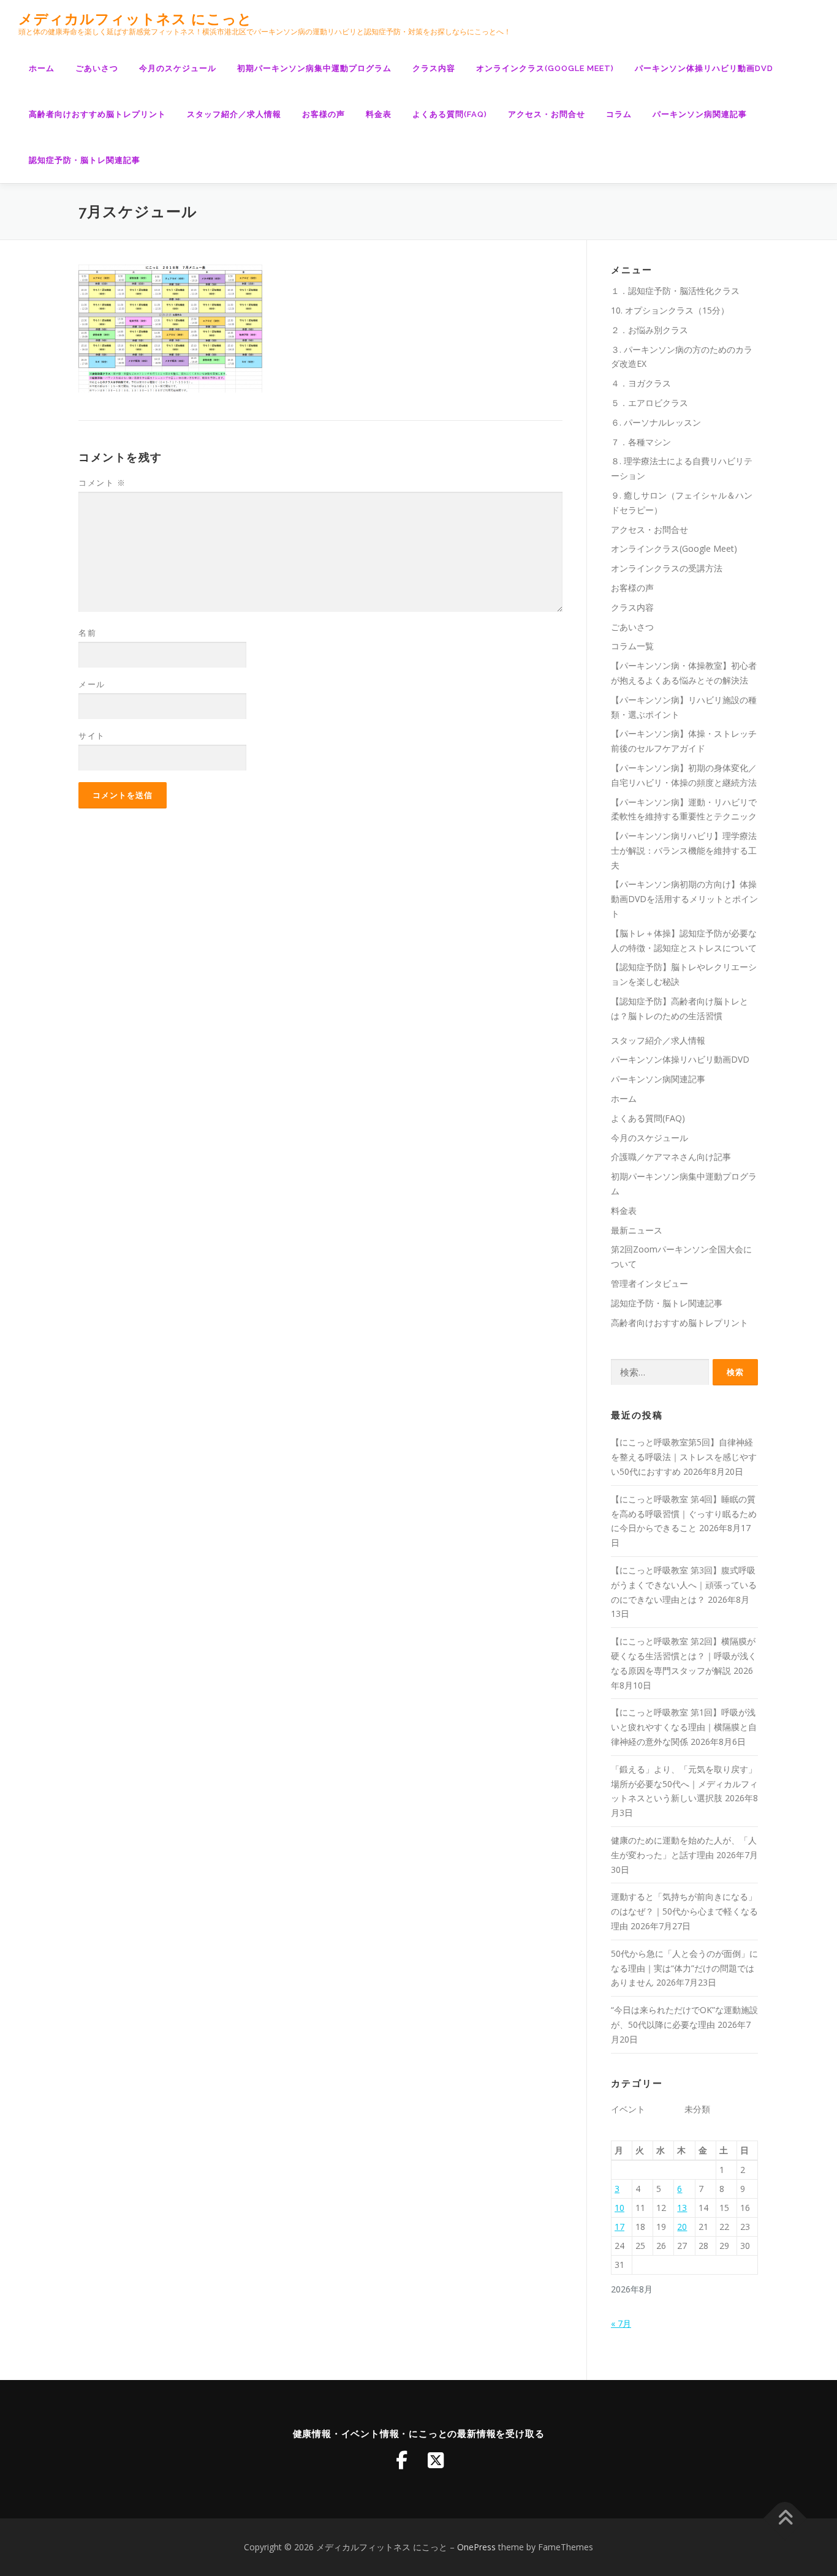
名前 (87, 633)
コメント (102, 483)
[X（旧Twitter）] (436, 2460)
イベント (628, 2109)
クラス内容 (434, 68)
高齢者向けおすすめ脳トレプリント (97, 114)
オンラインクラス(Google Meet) (545, 68)
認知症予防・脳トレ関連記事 (85, 160)
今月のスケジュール (178, 68)
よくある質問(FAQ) (450, 114)
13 (682, 2208)
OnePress (476, 2547)
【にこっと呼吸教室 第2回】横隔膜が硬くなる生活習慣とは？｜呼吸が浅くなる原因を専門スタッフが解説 (684, 1656)
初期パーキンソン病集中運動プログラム (314, 68)
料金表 (379, 114)
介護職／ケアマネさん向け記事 (671, 1157)
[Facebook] (401, 2460)
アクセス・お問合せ (547, 114)
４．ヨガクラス (641, 383)
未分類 (697, 2109)
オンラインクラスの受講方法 (667, 568)
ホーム (42, 68)
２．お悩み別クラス (650, 330)
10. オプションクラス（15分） (670, 310)
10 (619, 2208)
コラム (619, 114)
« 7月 (621, 2323)
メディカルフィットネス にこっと (135, 19)
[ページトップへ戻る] (785, 2519)
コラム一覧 (632, 646)
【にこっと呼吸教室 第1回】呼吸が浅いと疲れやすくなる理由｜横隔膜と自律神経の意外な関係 (684, 1727)
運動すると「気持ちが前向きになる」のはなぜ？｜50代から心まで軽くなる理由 (684, 1911)
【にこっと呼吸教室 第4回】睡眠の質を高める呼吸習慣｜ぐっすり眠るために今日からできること (684, 1514)
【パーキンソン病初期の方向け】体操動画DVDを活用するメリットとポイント (684, 899)
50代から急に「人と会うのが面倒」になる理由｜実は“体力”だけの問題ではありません (684, 1968)
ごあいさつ (97, 68)
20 (682, 2227)
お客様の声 (324, 114)
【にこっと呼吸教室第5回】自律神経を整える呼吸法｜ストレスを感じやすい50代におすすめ (684, 1457)
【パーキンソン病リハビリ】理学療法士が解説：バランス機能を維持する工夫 (684, 850)
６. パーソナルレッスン (656, 422)
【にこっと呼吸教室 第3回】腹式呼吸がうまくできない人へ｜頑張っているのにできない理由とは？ (684, 1585)
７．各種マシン (641, 442)
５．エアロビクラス (650, 403)
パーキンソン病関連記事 (700, 114)
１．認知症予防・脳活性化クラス (675, 291)
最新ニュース (637, 1230)
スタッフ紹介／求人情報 (234, 114)
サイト (92, 736)
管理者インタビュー (650, 1283)
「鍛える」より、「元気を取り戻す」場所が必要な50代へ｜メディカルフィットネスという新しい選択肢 (684, 1784)
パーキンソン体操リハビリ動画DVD (704, 68)
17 (619, 2227)
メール (92, 684)
